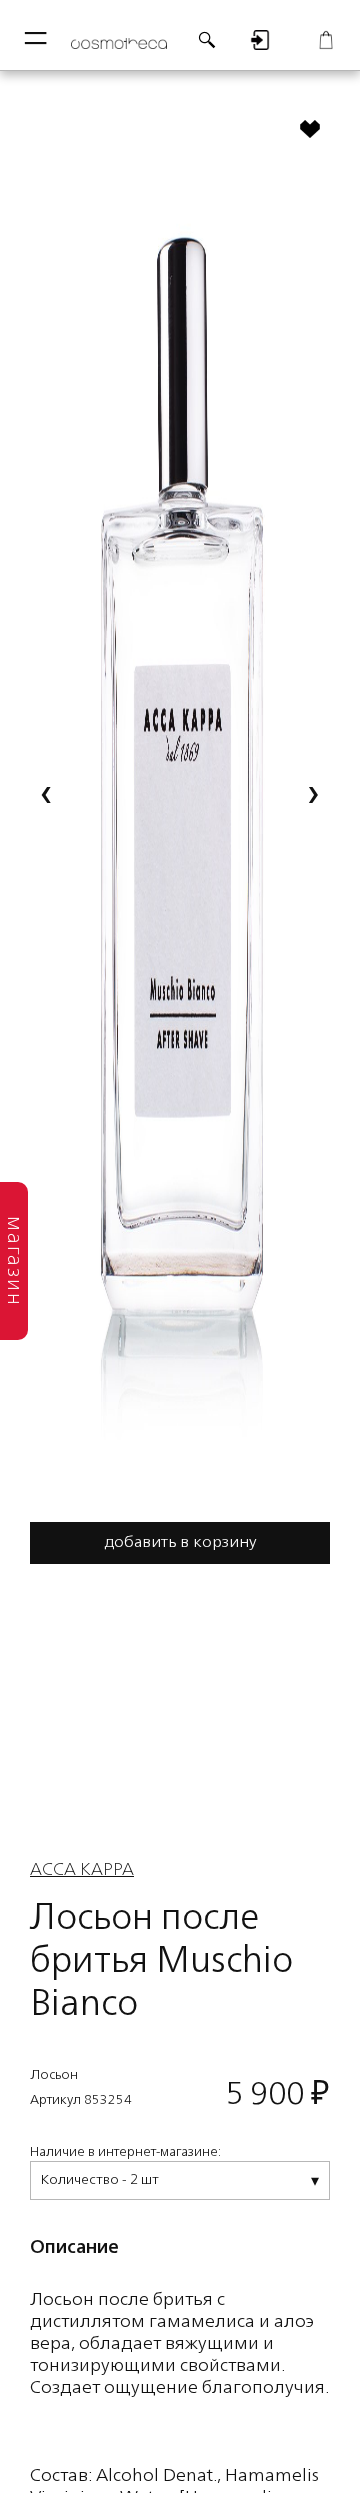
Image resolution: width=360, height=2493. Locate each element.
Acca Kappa (82, 1870)
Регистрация (260, 40)
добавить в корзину (180, 1543)
